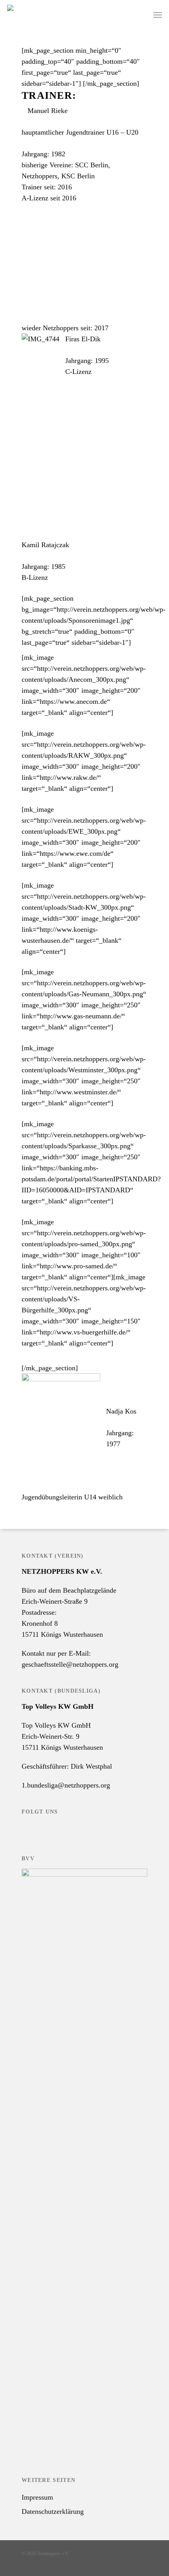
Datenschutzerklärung (53, 2511)
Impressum (37, 2497)
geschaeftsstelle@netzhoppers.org (70, 1664)
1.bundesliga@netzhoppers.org (66, 1785)
